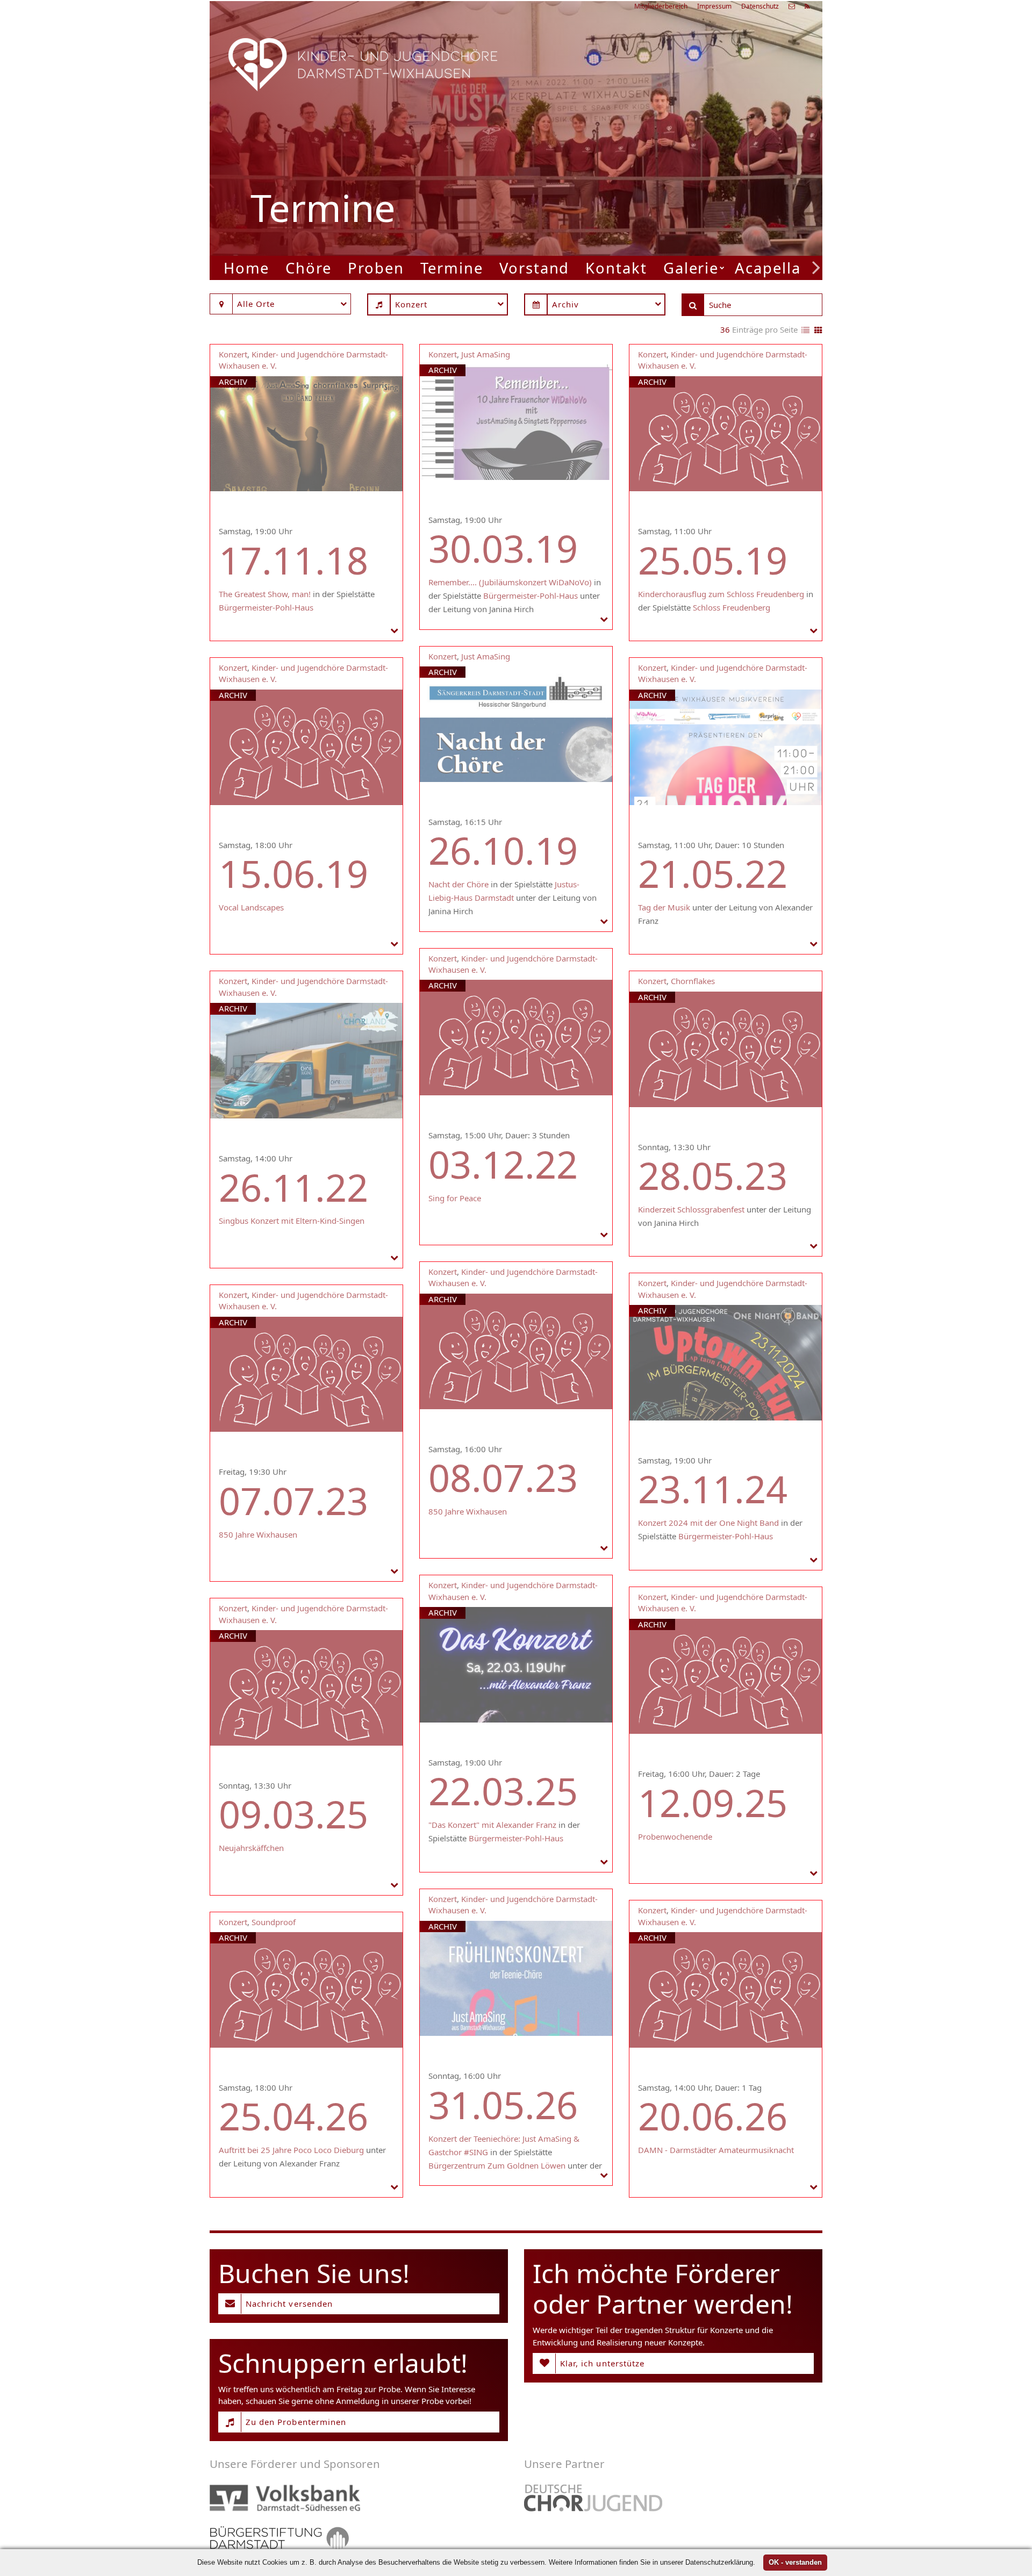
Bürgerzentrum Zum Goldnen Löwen (497, 2165)
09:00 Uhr (648, 171)
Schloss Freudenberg (732, 607)
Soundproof (274, 1922)
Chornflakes (693, 981)
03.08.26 (680, 115)
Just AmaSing (486, 354)
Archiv (233, 382)
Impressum (714, 6)
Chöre (309, 268)
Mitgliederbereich (661, 6)
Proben (376, 268)
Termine (452, 268)
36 (725, 329)
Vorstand (534, 268)
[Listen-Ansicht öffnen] (805, 331)
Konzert (233, 354)
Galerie (691, 268)
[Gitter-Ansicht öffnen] (818, 331)
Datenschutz (760, 6)
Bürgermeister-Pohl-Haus (266, 607)
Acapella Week (791, 268)
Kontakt (616, 268)
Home (247, 268)
